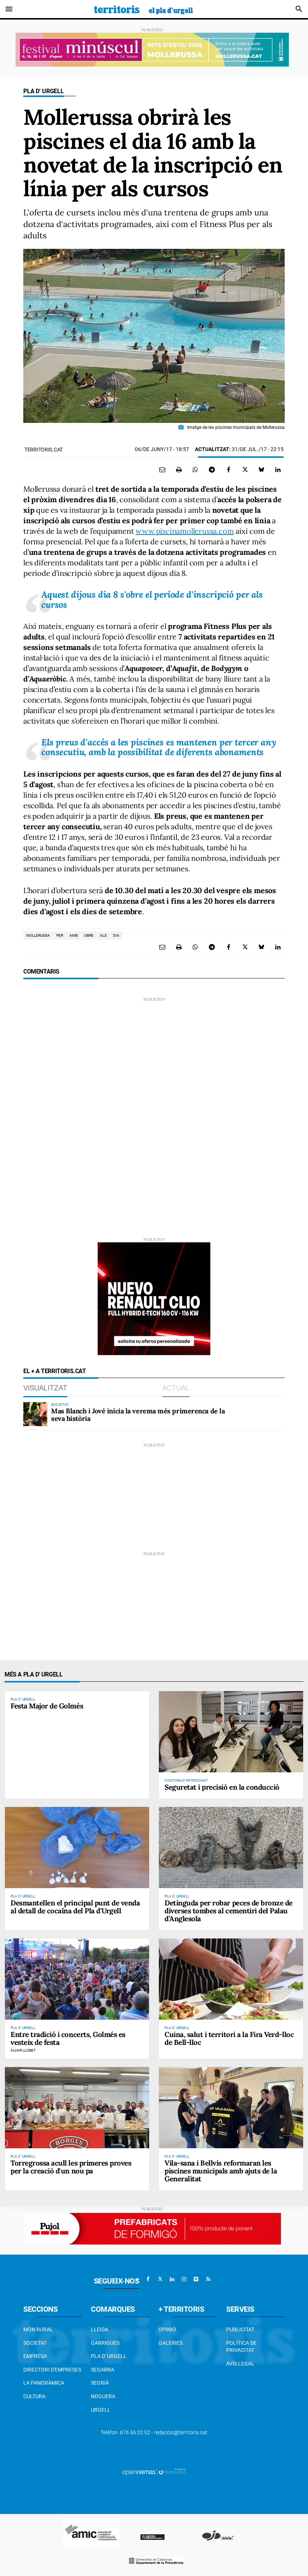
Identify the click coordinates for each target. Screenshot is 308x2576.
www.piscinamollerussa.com (185, 531)
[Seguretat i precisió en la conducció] (231, 1732)
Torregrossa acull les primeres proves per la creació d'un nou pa (71, 2167)
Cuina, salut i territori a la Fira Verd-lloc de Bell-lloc (229, 2038)
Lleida (100, 2329)
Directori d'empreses (52, 2370)
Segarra (103, 2370)
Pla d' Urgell (44, 91)
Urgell (101, 2410)
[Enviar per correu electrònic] (162, 469)
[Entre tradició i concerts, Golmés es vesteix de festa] (77, 1979)
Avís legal (240, 2364)
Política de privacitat (241, 2347)
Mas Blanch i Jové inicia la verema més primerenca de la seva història (138, 1415)
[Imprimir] (179, 469)
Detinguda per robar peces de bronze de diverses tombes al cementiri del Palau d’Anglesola (229, 1911)
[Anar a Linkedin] (172, 2279)
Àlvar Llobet (23, 2050)
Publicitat (240, 2329)
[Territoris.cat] (143, 9)
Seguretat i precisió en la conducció (222, 1787)
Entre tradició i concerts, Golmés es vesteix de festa (68, 2038)
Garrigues (105, 2343)
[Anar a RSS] (208, 2279)
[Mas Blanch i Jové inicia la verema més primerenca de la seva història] (35, 1414)
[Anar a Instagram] (184, 2279)
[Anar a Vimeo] (196, 2279)
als (103, 935)
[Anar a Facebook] (148, 2279)
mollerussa (38, 935)
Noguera (103, 2396)
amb (74, 935)
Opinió (167, 2329)
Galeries (171, 2343)
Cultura (34, 2396)
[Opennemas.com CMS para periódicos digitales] (154, 2472)
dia (116, 935)
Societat (35, 2343)
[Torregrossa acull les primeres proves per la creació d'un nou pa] (77, 2108)
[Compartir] (195, 469)
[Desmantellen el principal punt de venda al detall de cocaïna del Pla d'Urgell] (77, 1848)
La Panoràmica (44, 2383)
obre (89, 935)
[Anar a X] (160, 2279)
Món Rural (38, 2329)
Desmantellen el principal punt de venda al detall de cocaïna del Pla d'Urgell (75, 1907)
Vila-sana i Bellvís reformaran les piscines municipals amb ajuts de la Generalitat (221, 2171)
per (60, 935)
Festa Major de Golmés (47, 1706)
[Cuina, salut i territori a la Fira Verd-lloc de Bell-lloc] (231, 1979)
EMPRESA (35, 2356)
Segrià (100, 2383)
